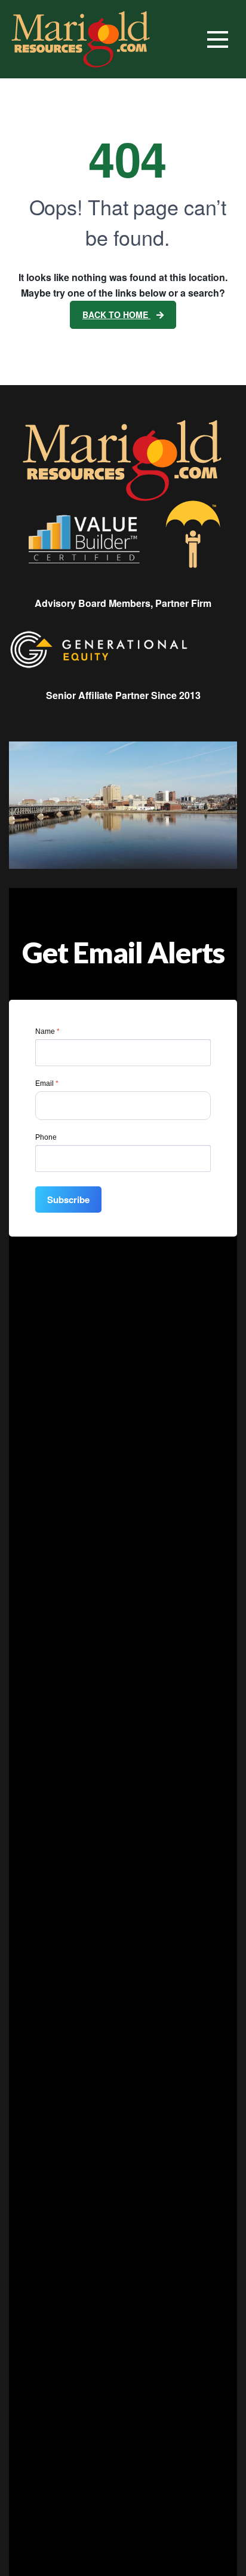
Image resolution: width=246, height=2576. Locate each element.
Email (47, 1083)
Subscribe (68, 1200)
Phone (46, 1137)
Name (47, 1031)
